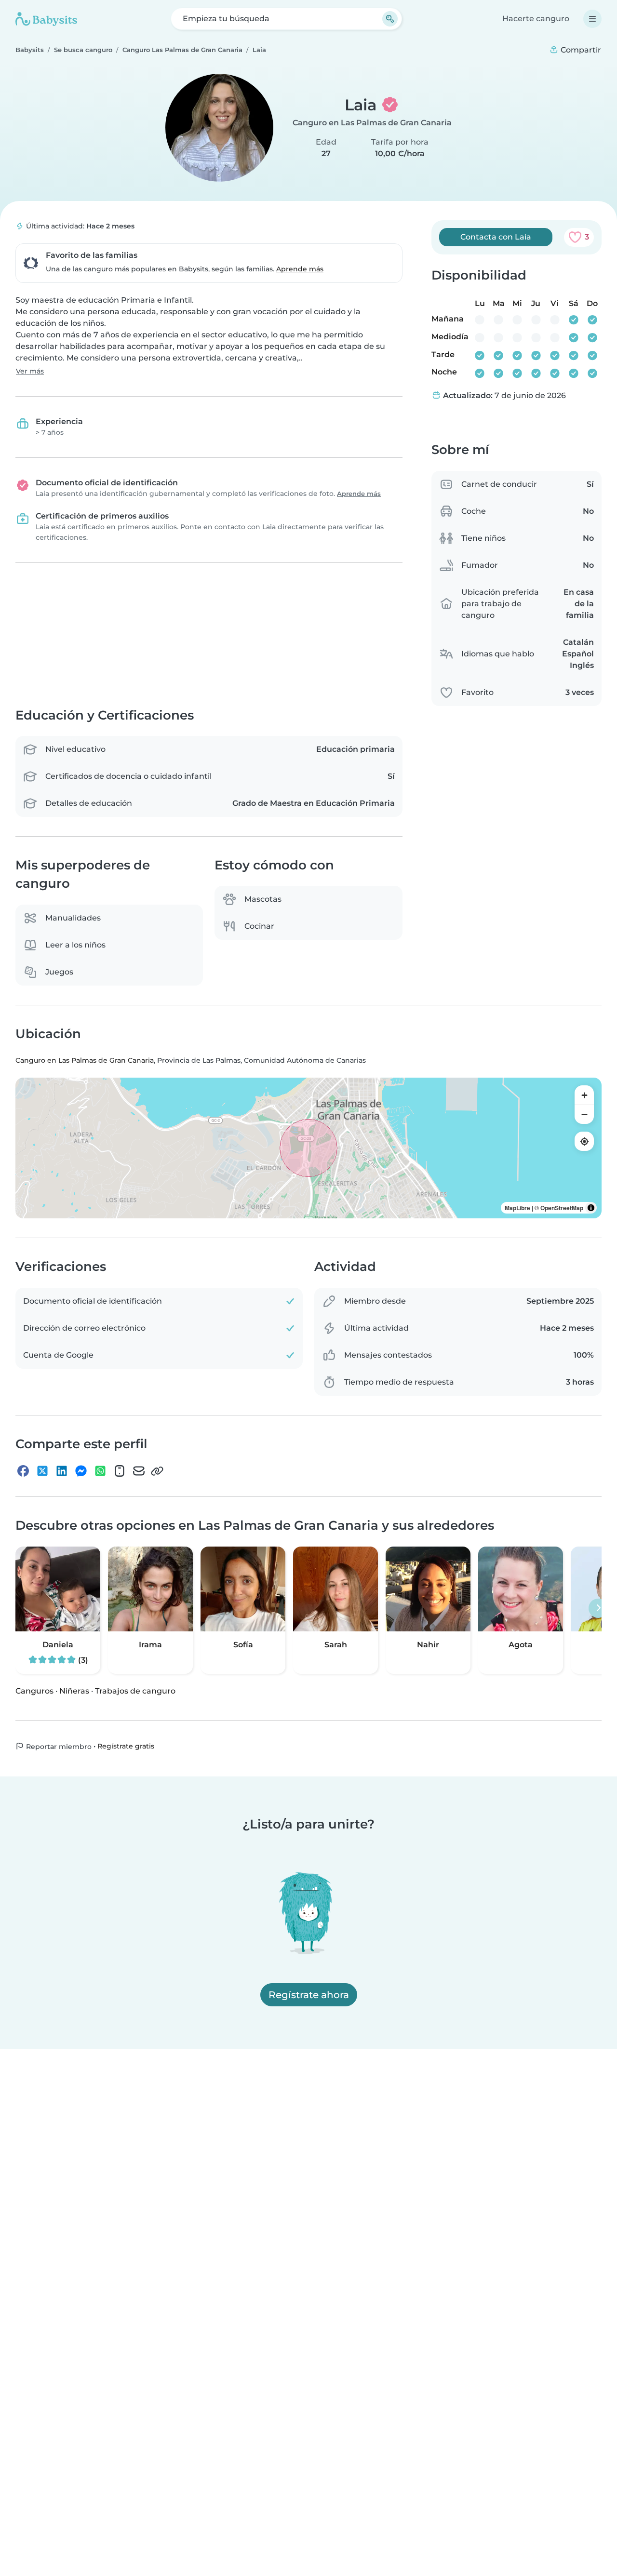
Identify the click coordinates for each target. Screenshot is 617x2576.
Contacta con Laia (496, 237)
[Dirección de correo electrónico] (139, 1471)
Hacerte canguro (536, 19)
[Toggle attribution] (591, 1208)
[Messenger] (81, 1471)
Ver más (30, 371)
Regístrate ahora (309, 1995)
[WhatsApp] (100, 1471)
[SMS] (120, 1471)
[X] (42, 1471)
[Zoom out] (584, 1114)
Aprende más (300, 269)
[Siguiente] (598, 1608)
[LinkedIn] (62, 1471)
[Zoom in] (584, 1095)
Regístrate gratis (126, 1746)
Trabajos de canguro (135, 1690)
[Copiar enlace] (157, 1471)
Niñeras (74, 1690)
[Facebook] (23, 1471)
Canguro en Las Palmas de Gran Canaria (372, 123)
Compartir (580, 50)
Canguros (34, 1690)
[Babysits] (46, 19)
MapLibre (517, 1208)
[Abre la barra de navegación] (592, 19)
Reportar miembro (58, 1746)
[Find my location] (584, 1141)
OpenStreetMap (562, 1208)
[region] (308, 1148)
